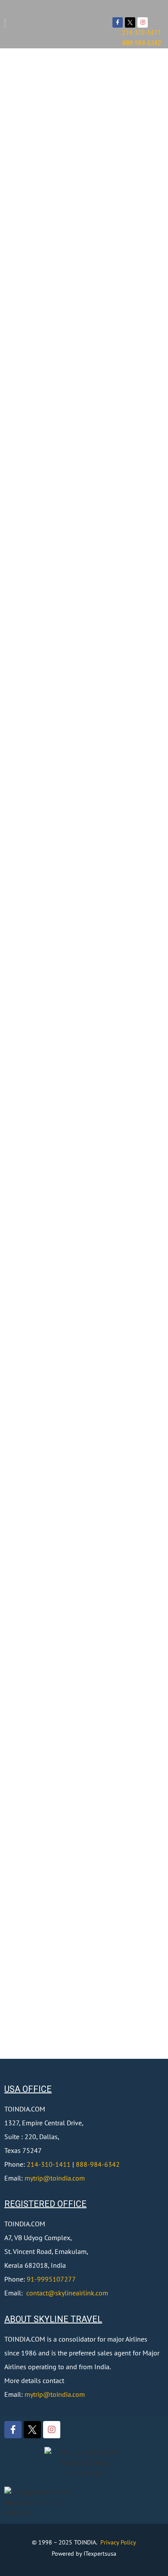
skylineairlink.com (82, 2293)
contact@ (41, 2293)
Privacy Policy (118, 2542)
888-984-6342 (98, 2164)
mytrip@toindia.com (55, 2178)
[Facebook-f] (118, 22)
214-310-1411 (49, 2164)
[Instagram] (143, 22)
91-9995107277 (51, 2279)
